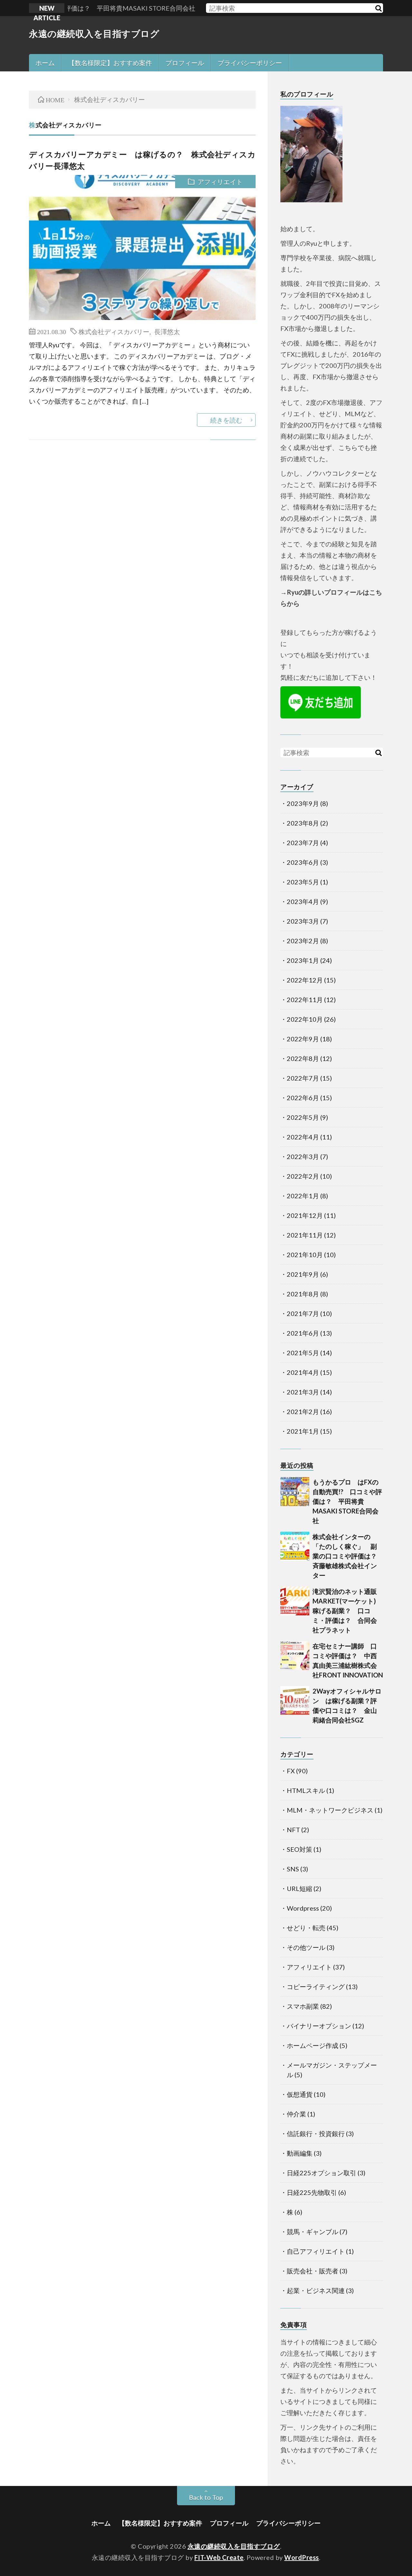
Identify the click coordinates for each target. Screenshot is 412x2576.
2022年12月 (305, 980)
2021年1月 (303, 1431)
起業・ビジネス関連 (316, 2290)
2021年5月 (303, 1353)
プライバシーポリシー (250, 63)
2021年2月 (303, 1411)
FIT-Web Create (219, 2557)
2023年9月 (303, 803)
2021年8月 (303, 1294)
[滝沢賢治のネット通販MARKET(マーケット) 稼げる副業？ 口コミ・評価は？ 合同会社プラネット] (295, 1601)
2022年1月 (303, 1196)
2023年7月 (303, 843)
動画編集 (300, 2153)
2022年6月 (303, 1098)
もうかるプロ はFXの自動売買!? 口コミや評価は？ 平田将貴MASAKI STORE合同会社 (347, 1501)
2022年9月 (303, 1039)
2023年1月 (303, 960)
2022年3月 (303, 1156)
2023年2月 (303, 941)
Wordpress (303, 1908)
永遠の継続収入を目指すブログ (94, 33)
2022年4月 (303, 1137)
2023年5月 (303, 882)
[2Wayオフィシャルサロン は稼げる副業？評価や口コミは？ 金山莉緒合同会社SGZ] (295, 1701)
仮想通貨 (300, 2094)
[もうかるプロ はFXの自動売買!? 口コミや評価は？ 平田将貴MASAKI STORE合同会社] (295, 1492)
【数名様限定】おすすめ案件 (110, 63)
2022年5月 (303, 1117)
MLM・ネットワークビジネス (330, 1810)
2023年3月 (303, 921)
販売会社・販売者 (313, 2271)
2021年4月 (303, 1372)
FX (291, 1771)
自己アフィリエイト (316, 2251)
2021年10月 (305, 1255)
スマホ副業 (303, 2006)
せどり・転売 (306, 1928)
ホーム (45, 63)
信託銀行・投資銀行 (316, 2133)
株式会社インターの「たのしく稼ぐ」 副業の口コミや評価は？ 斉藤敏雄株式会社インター (348, 1556)
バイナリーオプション (319, 2026)
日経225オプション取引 (322, 2173)
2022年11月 (305, 1000)
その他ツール (306, 1947)
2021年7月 (303, 1313)
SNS (293, 1869)
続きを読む (226, 420)
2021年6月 (303, 1333)
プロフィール (185, 63)
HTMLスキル (306, 1790)
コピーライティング (316, 1987)
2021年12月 (305, 1215)
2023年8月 (303, 823)
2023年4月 (303, 901)
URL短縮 (300, 1888)
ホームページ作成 (313, 2045)
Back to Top (206, 2497)
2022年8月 (303, 1058)
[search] (378, 8)
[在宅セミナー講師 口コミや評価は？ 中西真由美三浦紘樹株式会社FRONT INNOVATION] (295, 1656)
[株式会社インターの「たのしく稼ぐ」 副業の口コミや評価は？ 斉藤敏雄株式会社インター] (295, 1546)
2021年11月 (305, 1235)
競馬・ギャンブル (313, 2232)
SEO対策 (300, 1849)
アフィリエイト (220, 182)
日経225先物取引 (312, 2192)
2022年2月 (303, 1176)
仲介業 (296, 2114)
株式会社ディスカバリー (114, 331)
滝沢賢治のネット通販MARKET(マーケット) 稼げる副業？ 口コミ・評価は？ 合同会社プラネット (347, 1611)
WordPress (302, 2557)
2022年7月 (303, 1078)
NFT (293, 1830)
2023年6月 (303, 862)
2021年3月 (303, 1392)
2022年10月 (305, 1019)
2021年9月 (303, 1274)
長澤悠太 (167, 331)
